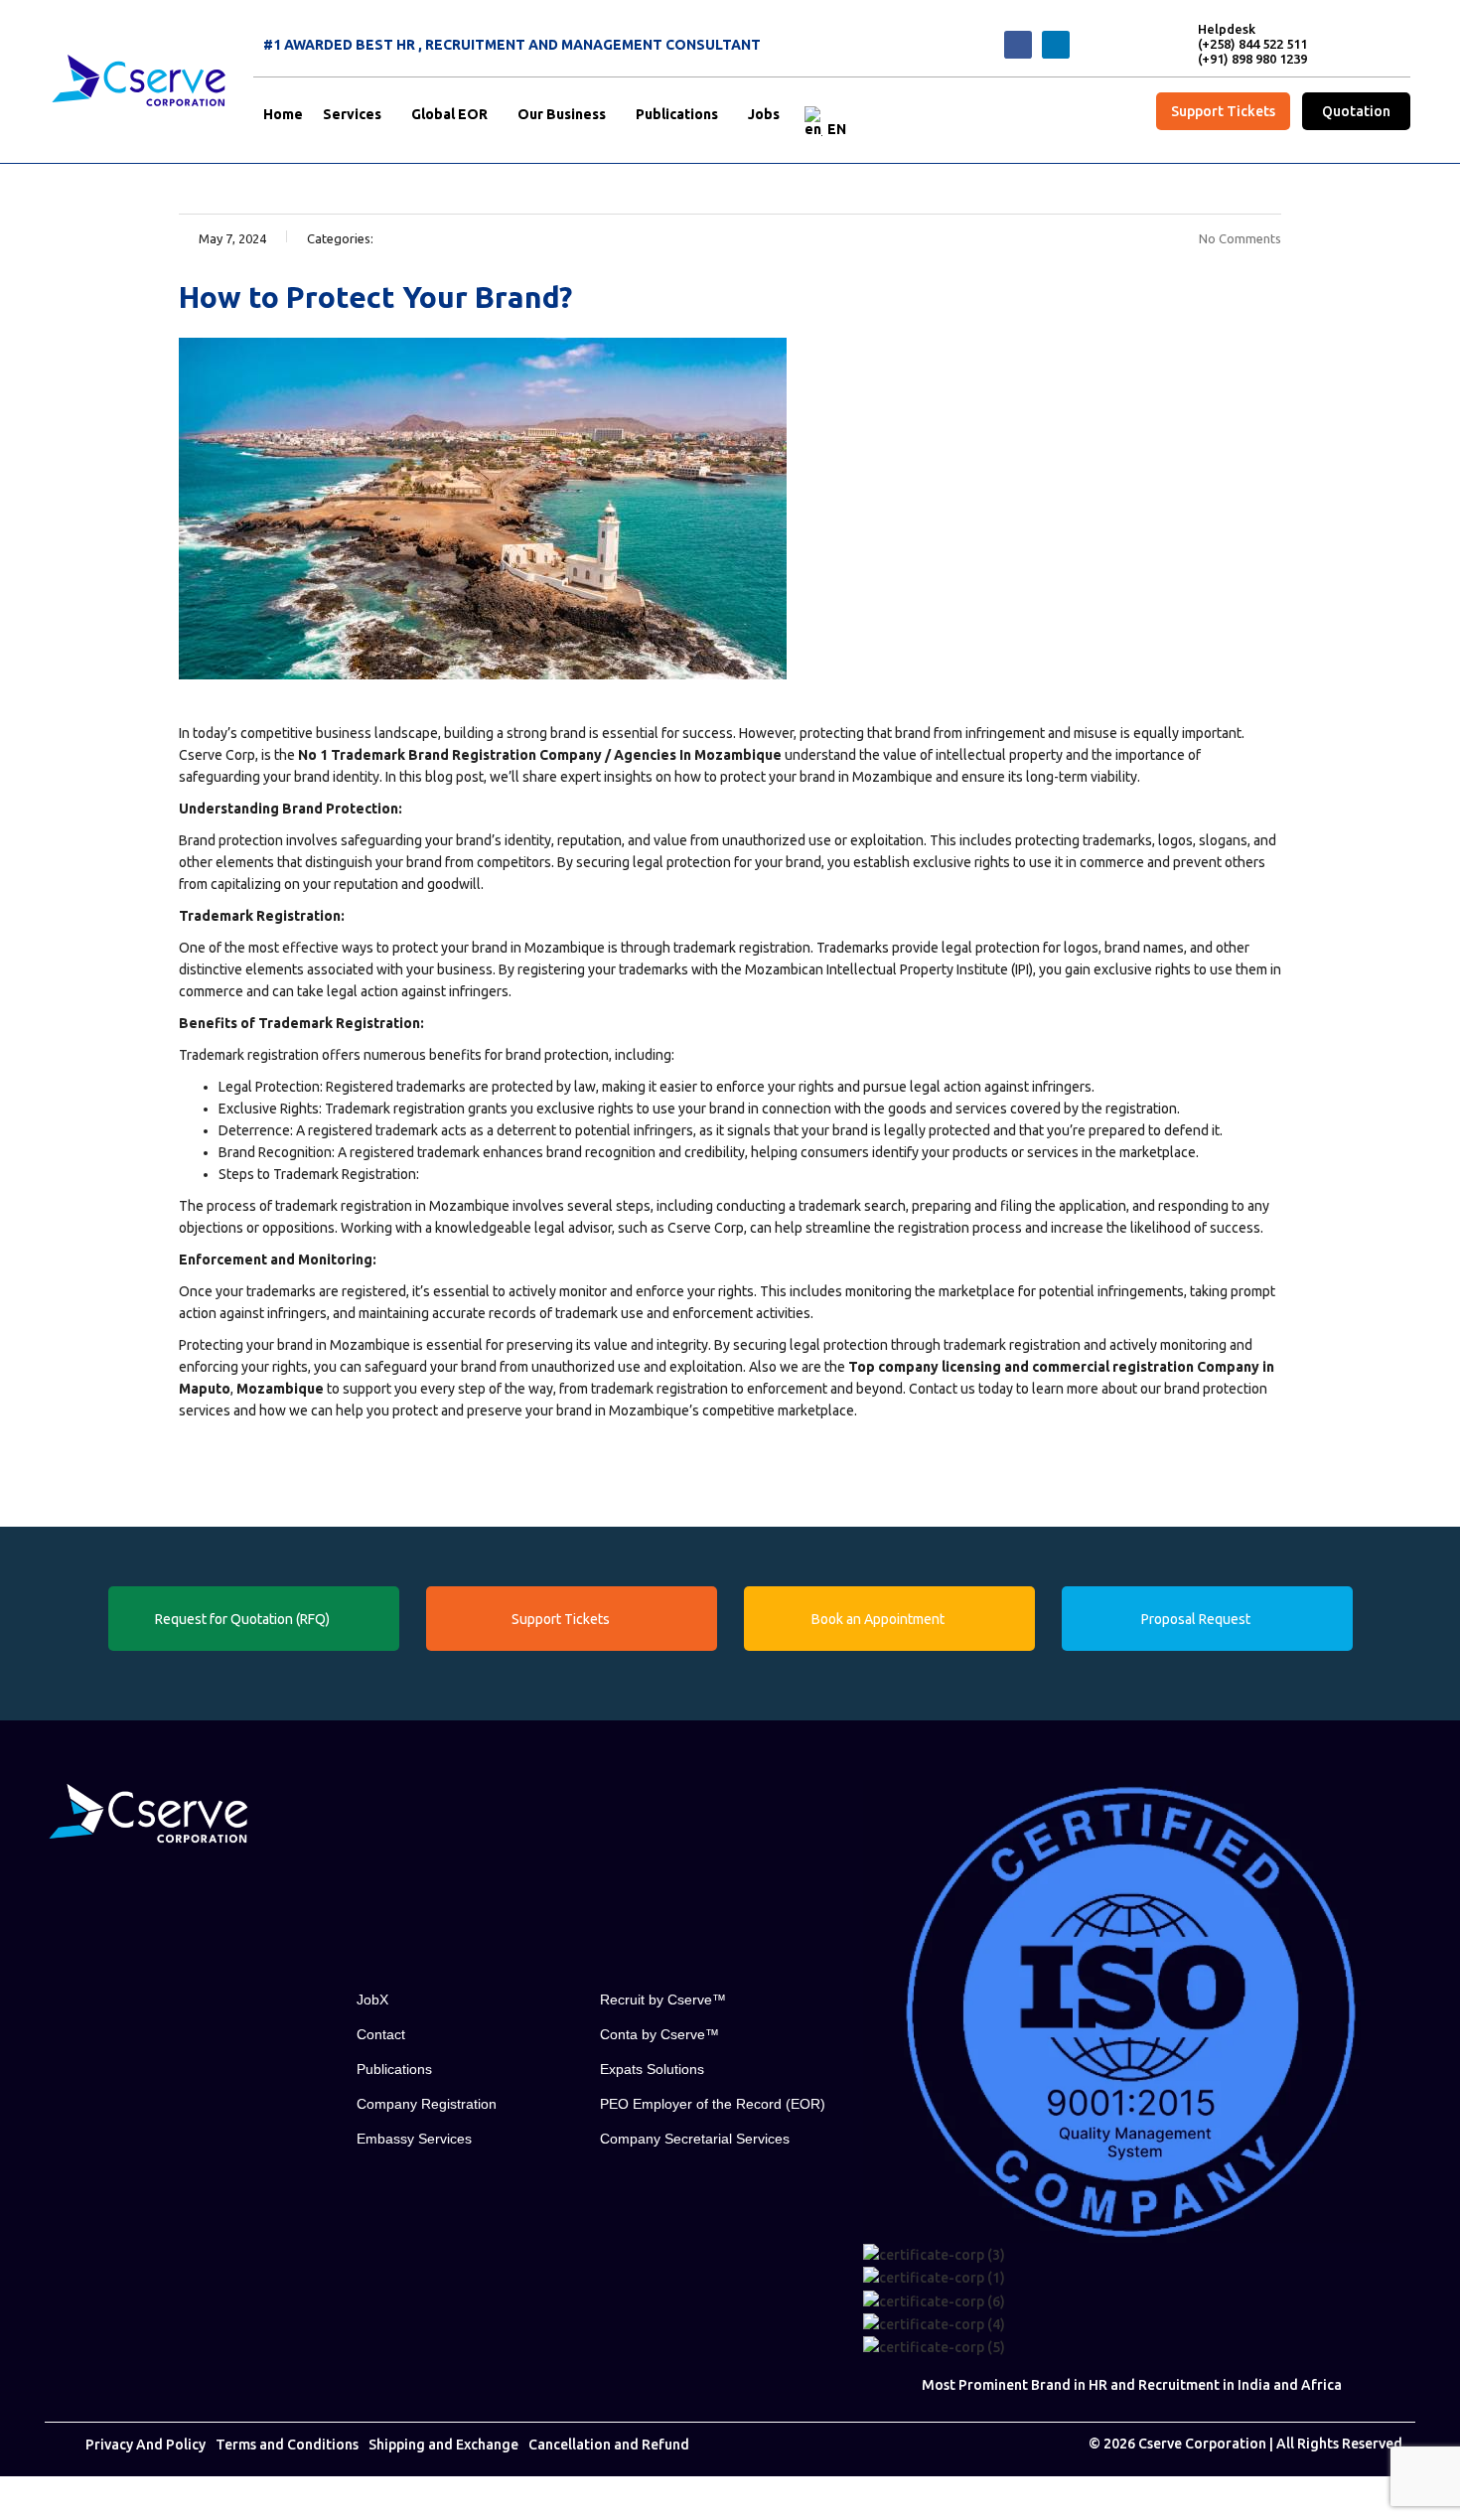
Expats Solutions (652, 2069)
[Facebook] (1018, 45)
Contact (381, 2034)
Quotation (1356, 111)
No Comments (1240, 238)
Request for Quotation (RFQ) (242, 1619)
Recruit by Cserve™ (663, 2000)
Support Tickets (1223, 111)
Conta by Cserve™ (659, 2034)
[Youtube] (149, 1888)
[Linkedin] (1056, 45)
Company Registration (427, 2104)
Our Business (562, 114)
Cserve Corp (217, 755)
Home (283, 114)
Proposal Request (1196, 1619)
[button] (357, 114)
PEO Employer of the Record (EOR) (713, 2104)
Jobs (764, 114)
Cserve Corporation (1202, 2444)
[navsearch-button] (1111, 42)
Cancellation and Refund (609, 2445)
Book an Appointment (878, 1619)
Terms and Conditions (287, 2445)
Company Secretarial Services (695, 2139)
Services (352, 114)
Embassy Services (414, 2139)
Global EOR (449, 114)
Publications (677, 114)
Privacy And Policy (146, 2445)
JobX (372, 2000)
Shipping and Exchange (443, 2445)
